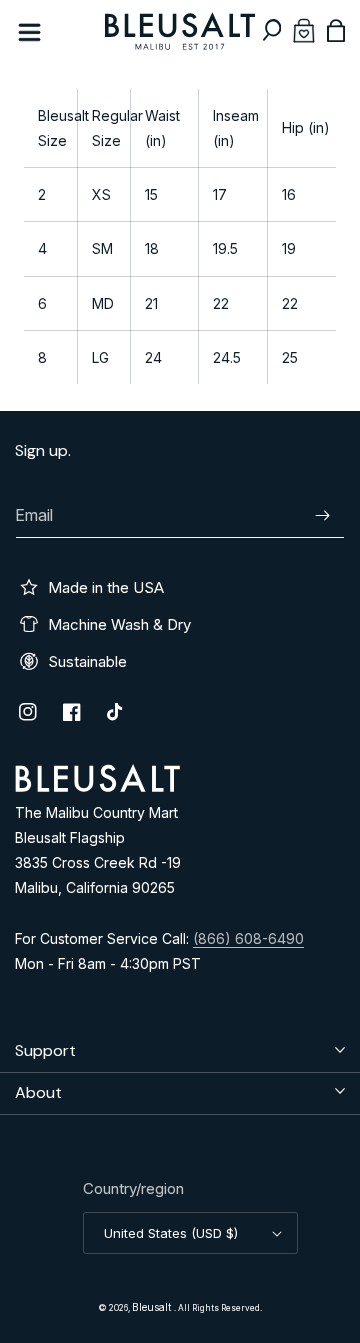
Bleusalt (153, 1307)
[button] (272, 30)
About (38, 1092)
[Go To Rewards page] (304, 30)
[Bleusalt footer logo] (97, 786)
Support (45, 1050)
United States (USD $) (171, 1233)
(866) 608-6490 (248, 938)
